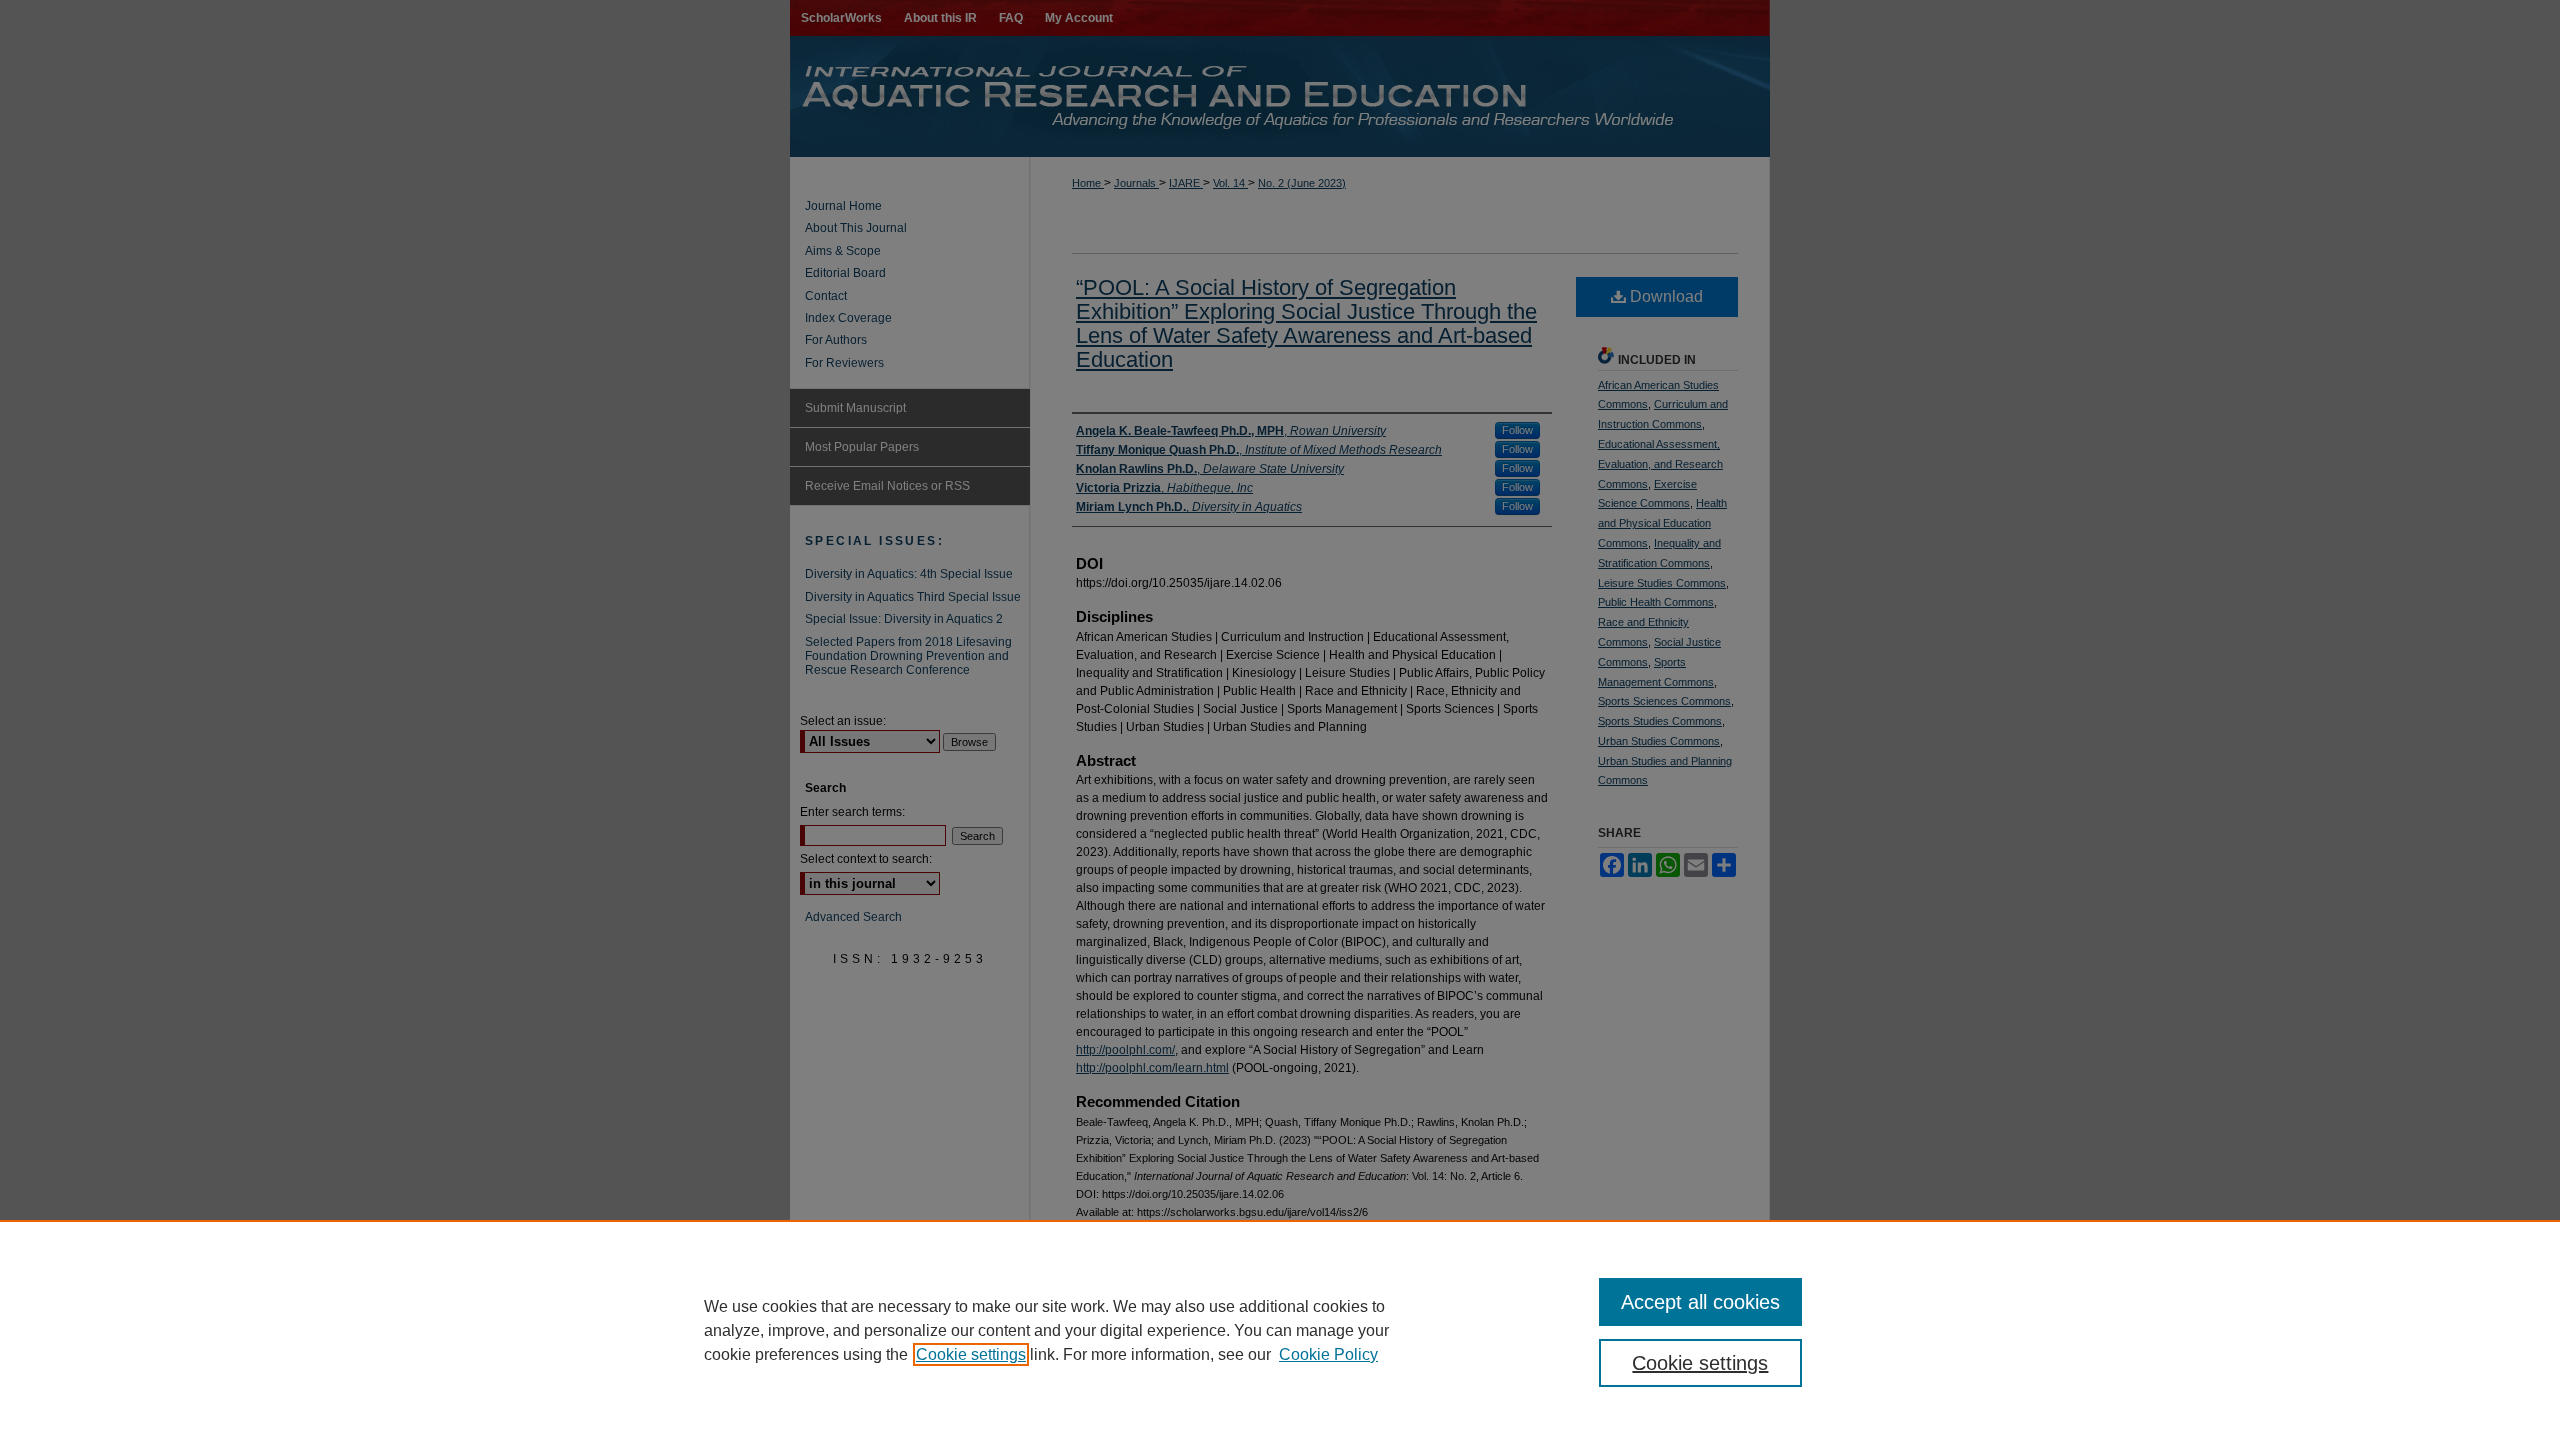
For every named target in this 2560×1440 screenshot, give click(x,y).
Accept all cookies (1700, 1302)
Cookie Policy (1328, 1354)
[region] (1280, 1330)
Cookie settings (971, 1354)
